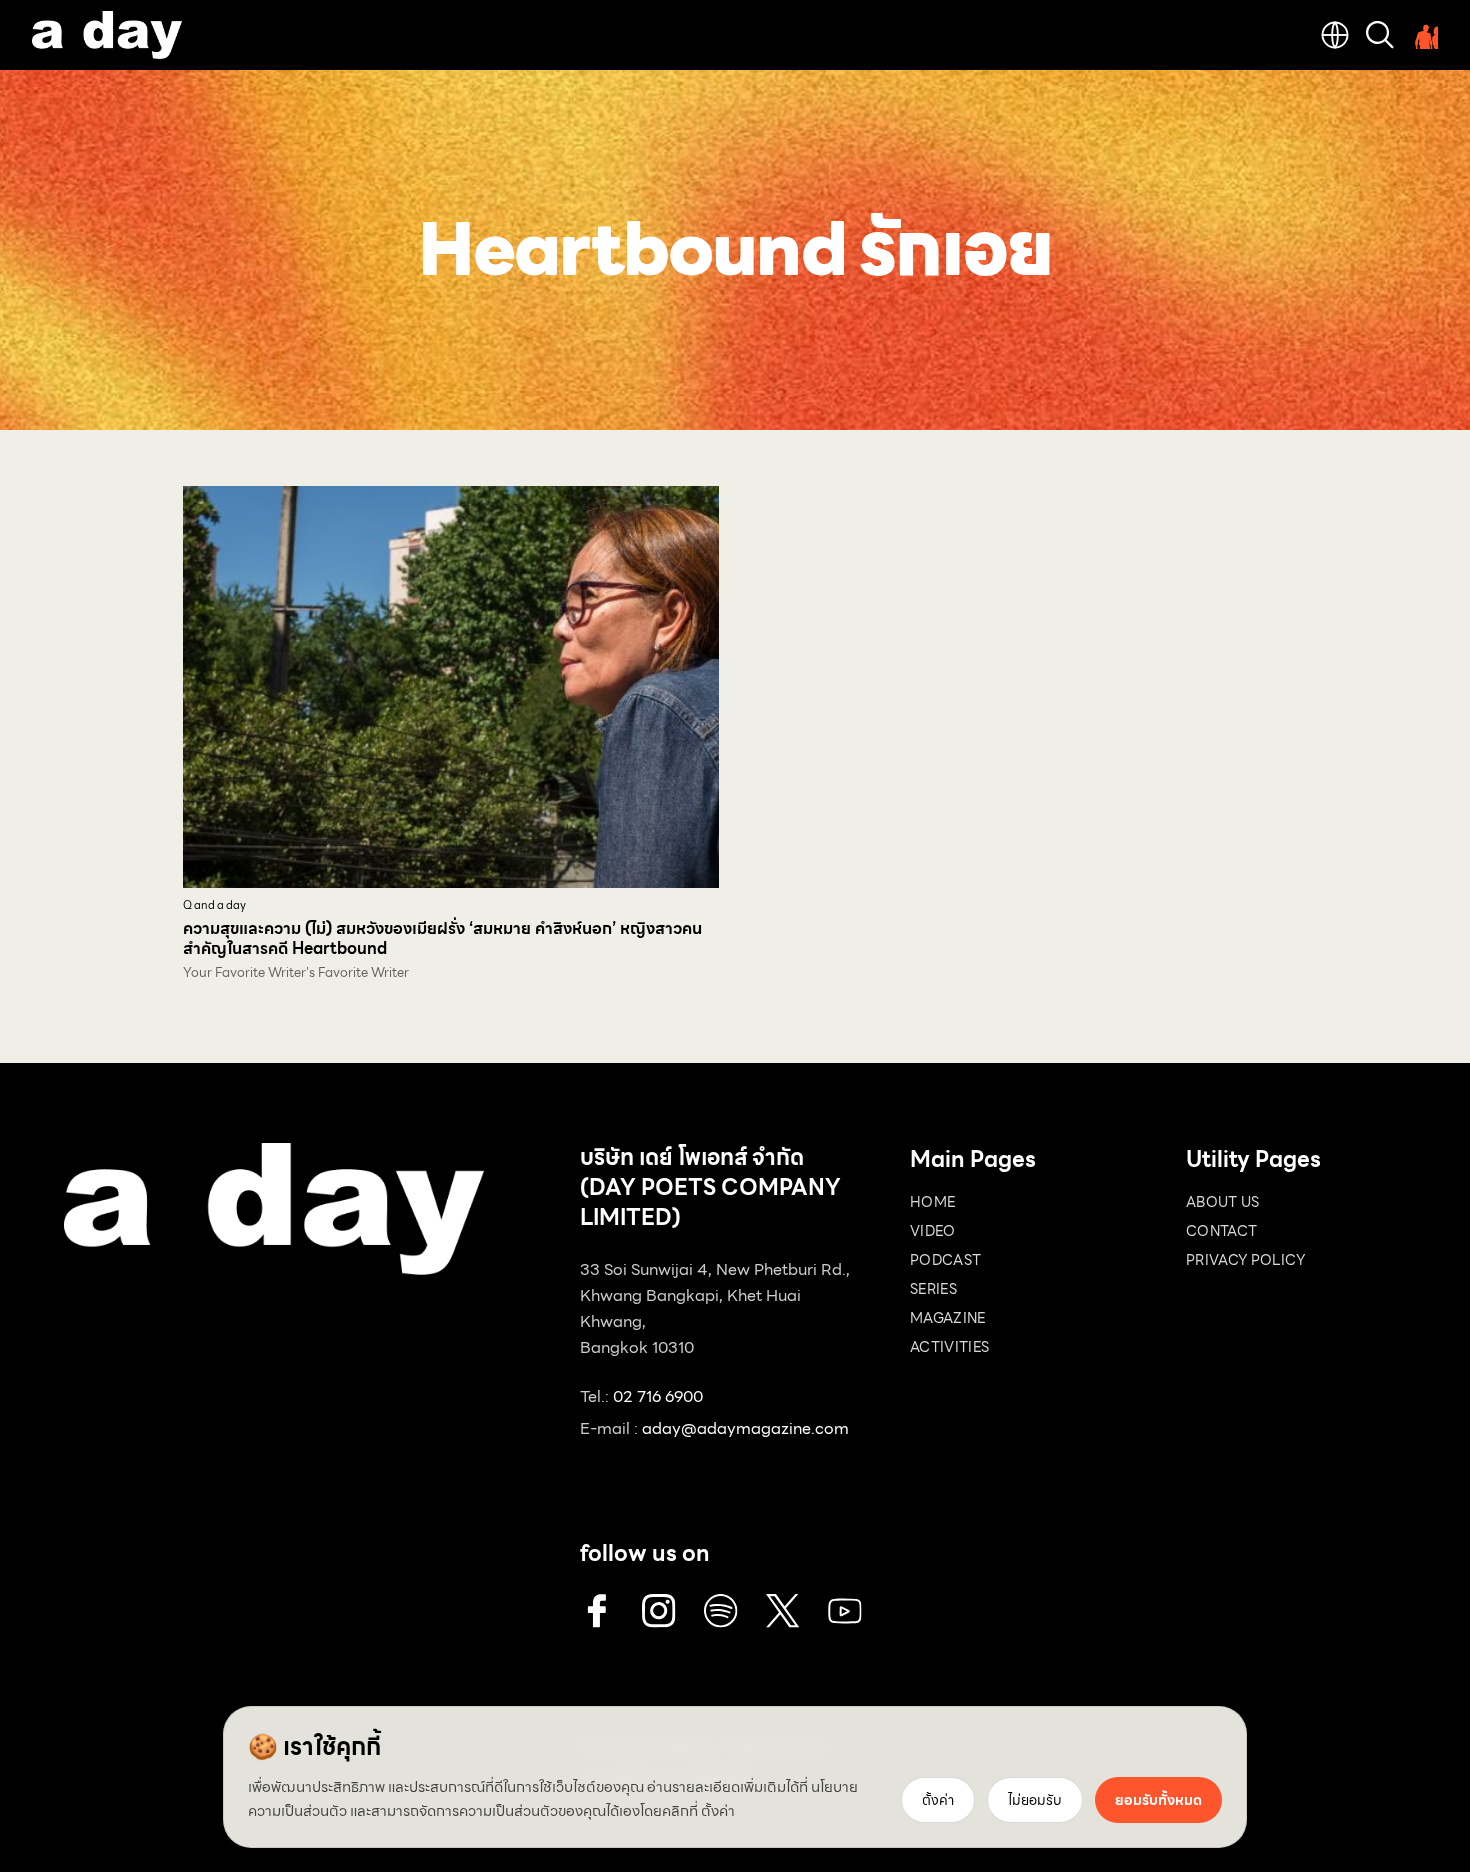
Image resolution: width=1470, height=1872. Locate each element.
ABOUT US (1223, 1202)
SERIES (933, 1289)
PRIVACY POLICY (1245, 1260)
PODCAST (945, 1260)
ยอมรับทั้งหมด (1158, 1800)
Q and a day (214, 905)
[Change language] (1335, 35)
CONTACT (1221, 1231)
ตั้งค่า (718, 1811)
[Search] (1380, 35)
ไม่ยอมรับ (1035, 1800)
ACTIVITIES (950, 1347)
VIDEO (933, 1231)
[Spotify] (721, 1611)
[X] (783, 1611)
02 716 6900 (658, 1396)
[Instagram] (659, 1611)
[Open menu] (1424, 35)
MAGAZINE (948, 1318)
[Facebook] (597, 1611)
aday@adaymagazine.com (745, 1428)
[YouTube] (845, 1611)
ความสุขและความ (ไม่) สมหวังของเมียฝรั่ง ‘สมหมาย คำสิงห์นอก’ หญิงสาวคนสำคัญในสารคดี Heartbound (442, 938)
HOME (932, 1202)
